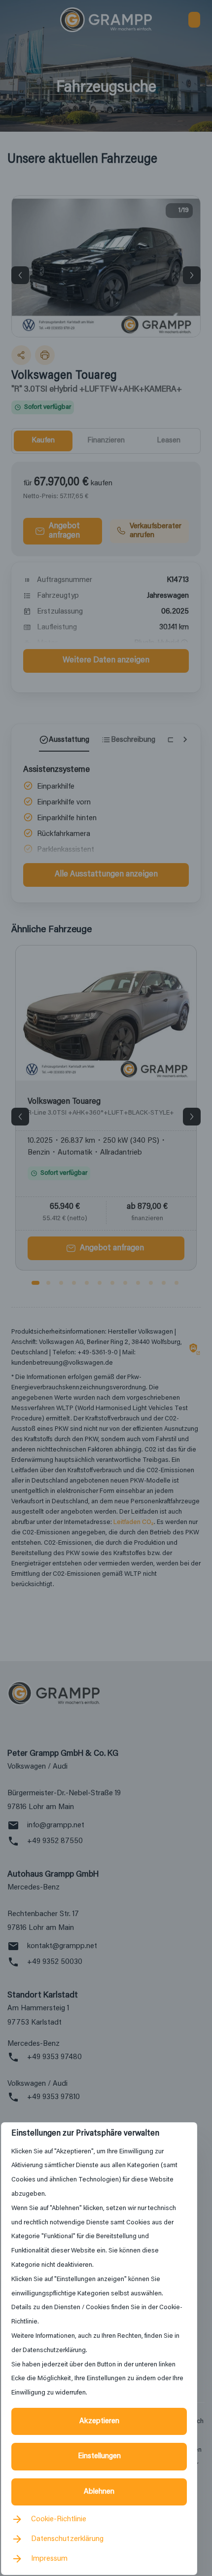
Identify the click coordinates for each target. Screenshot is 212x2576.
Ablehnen (99, 2492)
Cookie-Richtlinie (59, 2519)
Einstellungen (99, 2456)
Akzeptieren (99, 2421)
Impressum (49, 2559)
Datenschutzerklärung (67, 2539)
